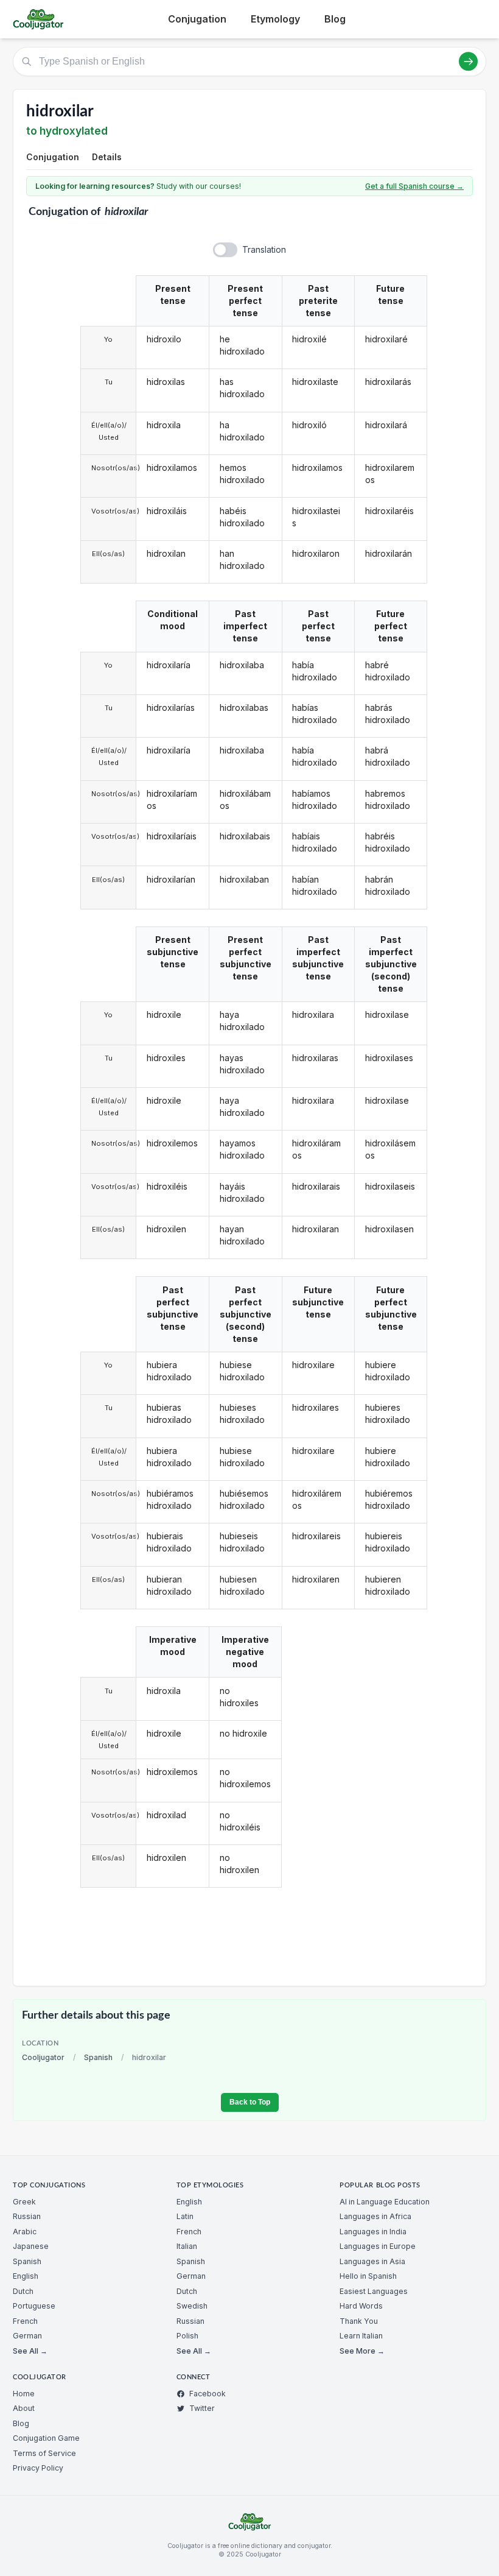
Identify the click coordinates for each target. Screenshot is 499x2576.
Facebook (208, 2394)
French (25, 2321)
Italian (187, 2246)
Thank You (359, 2321)
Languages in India (373, 2232)
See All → (30, 2351)
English (26, 2276)
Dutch (23, 2291)
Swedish (192, 2306)
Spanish (98, 2057)
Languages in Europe (378, 2246)
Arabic (25, 2232)
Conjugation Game (46, 2438)
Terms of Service (44, 2453)
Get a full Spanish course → (414, 186)
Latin (185, 2216)
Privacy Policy (38, 2468)
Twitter (202, 2408)
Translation (264, 249)
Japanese (31, 2246)
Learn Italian (361, 2336)
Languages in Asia (372, 2261)
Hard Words (361, 2306)
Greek (24, 2202)
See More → (362, 2351)
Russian (27, 2216)
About (24, 2408)
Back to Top (250, 2102)
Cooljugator (43, 2057)
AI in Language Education (385, 2202)
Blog (335, 19)
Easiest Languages (374, 2291)
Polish (187, 2336)
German (27, 2336)
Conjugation (197, 19)
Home (24, 2394)
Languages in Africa (375, 2216)
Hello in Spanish (368, 2276)
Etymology (275, 19)
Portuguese (34, 2306)
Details (107, 157)
